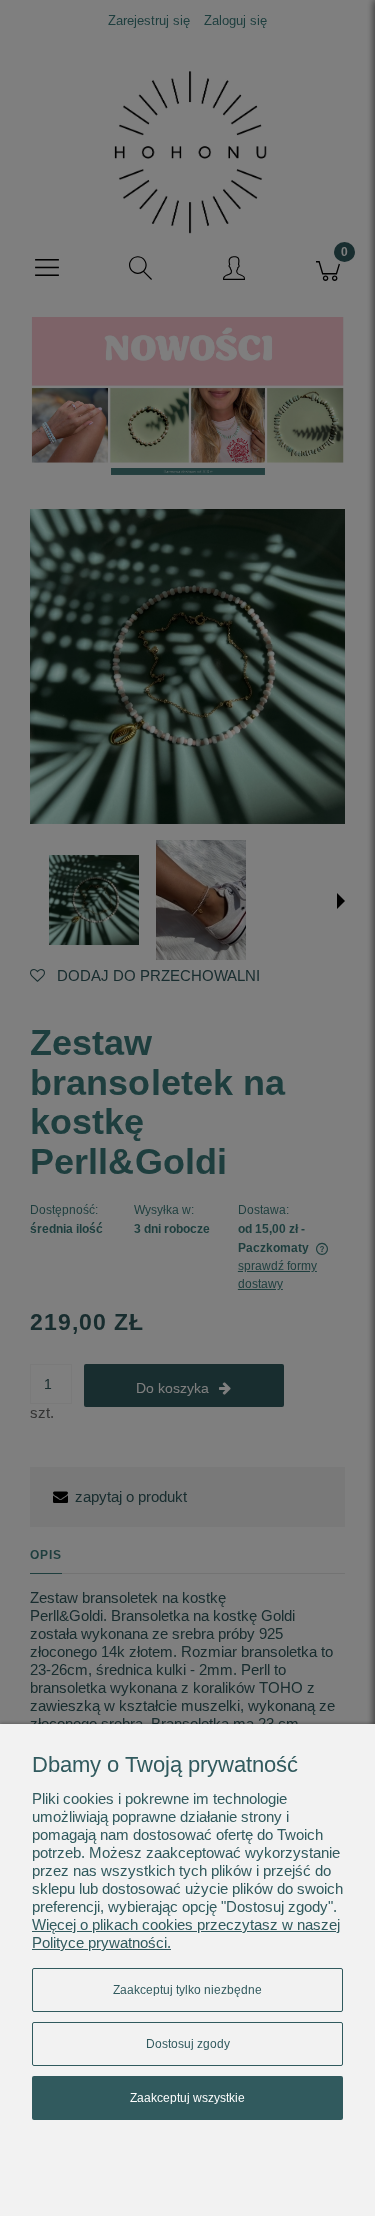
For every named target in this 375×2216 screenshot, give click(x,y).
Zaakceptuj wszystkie (187, 2098)
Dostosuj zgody (188, 2044)
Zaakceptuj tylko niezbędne (187, 1990)
